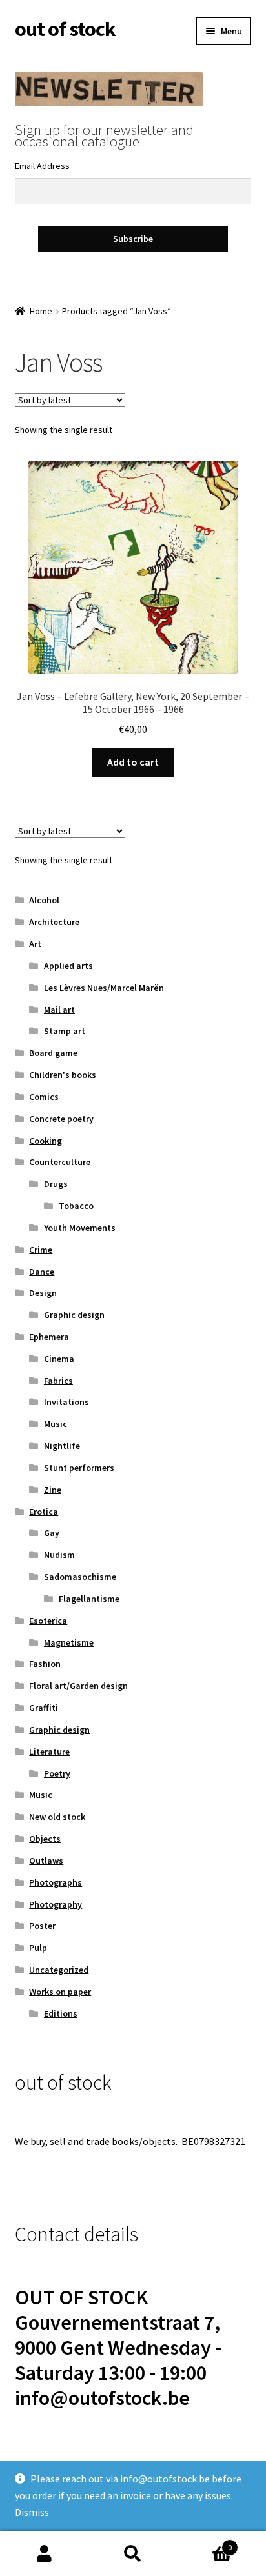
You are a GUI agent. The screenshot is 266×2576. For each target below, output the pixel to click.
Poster (42, 1926)
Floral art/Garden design (78, 1686)
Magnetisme (69, 1642)
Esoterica (48, 1621)
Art (35, 944)
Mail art (59, 1010)
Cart (205, 2543)
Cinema (59, 1359)
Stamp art (65, 1031)
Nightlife (62, 1446)
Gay (52, 1533)
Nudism (59, 1555)
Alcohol (44, 900)
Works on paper (60, 1992)
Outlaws (46, 1861)
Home (41, 311)
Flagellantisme (89, 1599)
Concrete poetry (61, 1119)
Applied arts (68, 966)
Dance (42, 1272)
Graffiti (44, 1708)
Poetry (57, 1773)
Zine (53, 1490)
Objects (45, 1839)
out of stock (65, 29)
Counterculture (60, 1162)
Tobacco (76, 1206)
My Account (44, 2554)
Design (43, 1293)
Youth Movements (80, 1228)
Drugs (56, 1184)
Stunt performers (79, 1468)
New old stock (57, 1817)
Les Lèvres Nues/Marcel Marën (104, 988)
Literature (49, 1752)
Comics (44, 1097)
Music (56, 1424)
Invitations (66, 1402)
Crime (41, 1250)
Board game (53, 1053)
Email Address (42, 166)
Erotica (44, 1512)
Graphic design (74, 1315)
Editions (61, 2013)
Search (133, 2554)
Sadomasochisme (80, 1577)
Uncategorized (59, 1970)
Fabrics (58, 1381)
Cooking (46, 1141)
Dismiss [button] (32, 2512)
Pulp (38, 1948)
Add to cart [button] (133, 762)
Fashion (45, 1664)
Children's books (63, 1075)
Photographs (56, 1882)
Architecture (54, 922)
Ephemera (49, 1337)
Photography (56, 1904)
